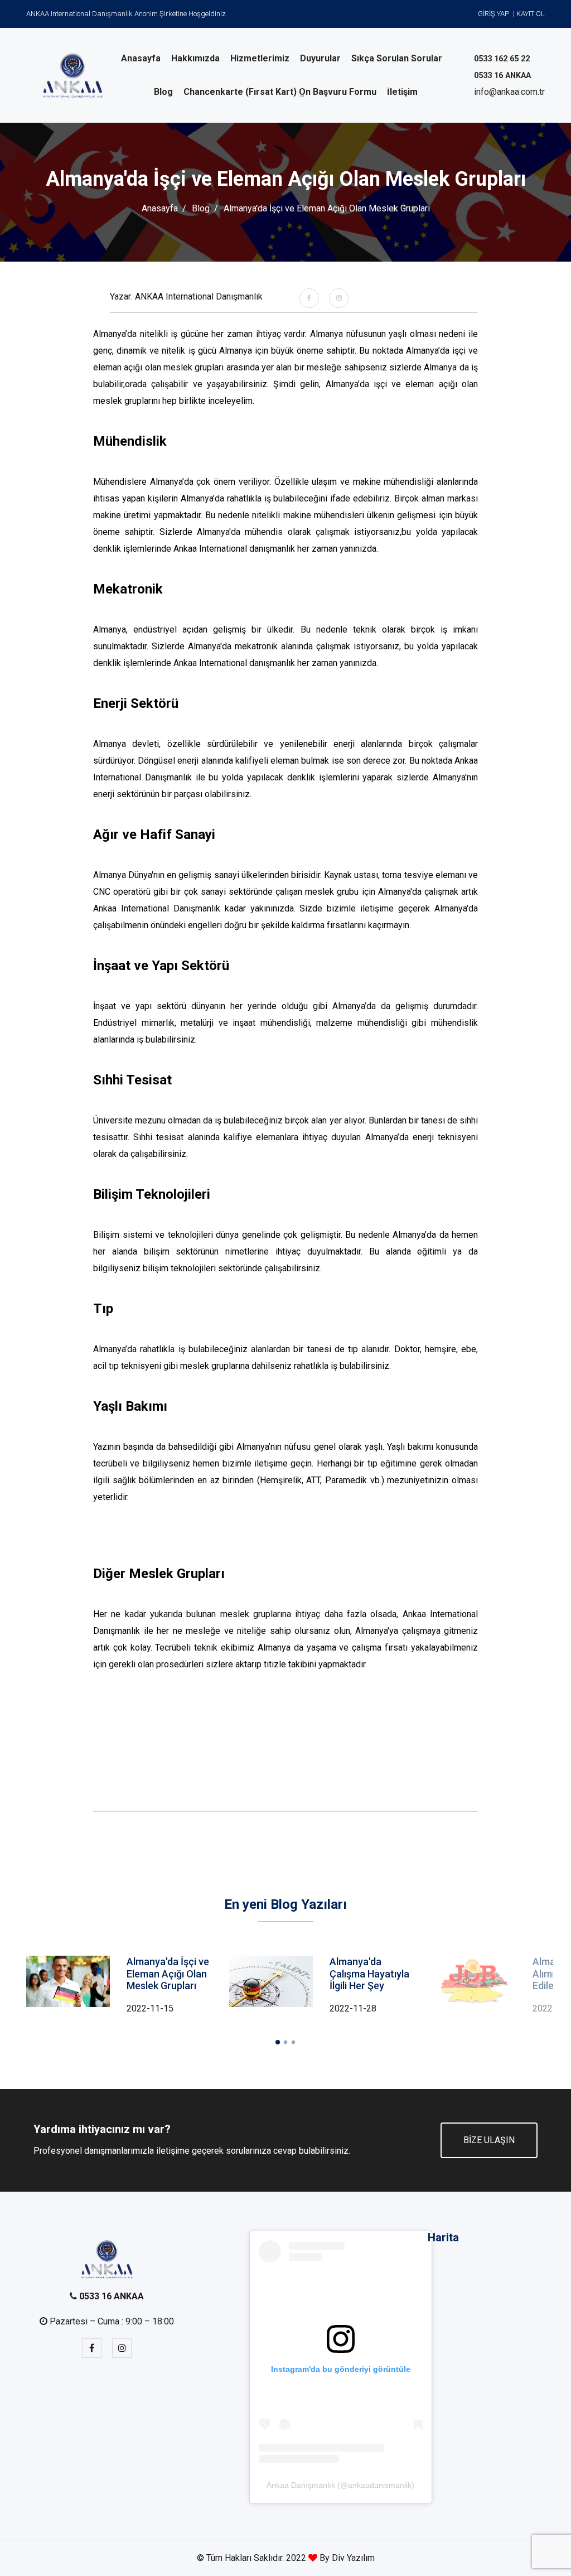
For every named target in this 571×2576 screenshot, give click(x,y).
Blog (201, 208)
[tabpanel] (322, 1986)
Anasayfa (160, 208)
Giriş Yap (493, 14)
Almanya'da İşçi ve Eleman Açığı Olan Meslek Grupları (168, 1974)
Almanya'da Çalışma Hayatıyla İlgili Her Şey (369, 1974)
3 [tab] (293, 2042)
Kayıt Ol (531, 14)
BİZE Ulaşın (489, 2140)
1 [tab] (278, 2042)
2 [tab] (285, 2042)
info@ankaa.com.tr (509, 92)
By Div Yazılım (346, 2558)
